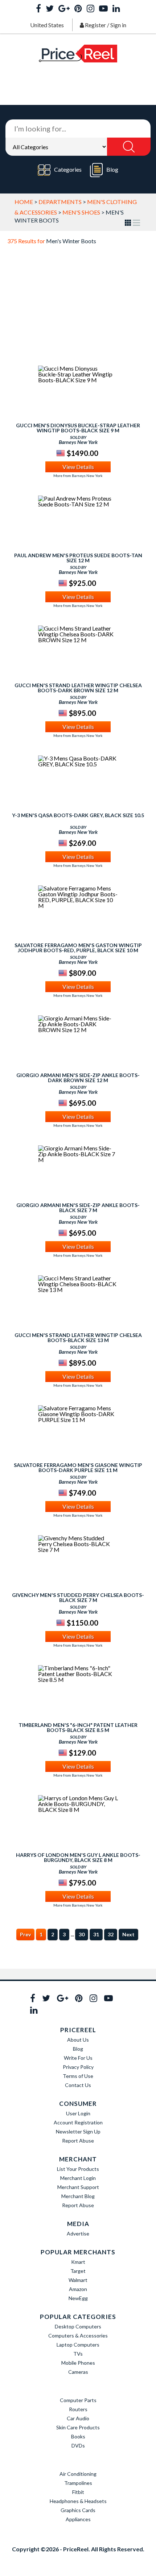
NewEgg (78, 2298)
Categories (68, 169)
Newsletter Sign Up (78, 2131)
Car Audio (78, 2418)
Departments (60, 202)
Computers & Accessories (78, 2335)
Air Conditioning (78, 2474)
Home (24, 202)
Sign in (118, 25)
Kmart (78, 2262)
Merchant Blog (78, 2196)
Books (78, 2436)
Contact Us (78, 2085)
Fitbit (78, 2492)
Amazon (78, 2289)
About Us (78, 2040)
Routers (78, 2409)
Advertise (78, 2233)
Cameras (78, 2372)
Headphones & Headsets (78, 2501)
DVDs (78, 2445)
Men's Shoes (81, 212)
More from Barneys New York (78, 476)
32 (111, 1934)
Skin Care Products (78, 2427)
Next (128, 1934)
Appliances (78, 2519)
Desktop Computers (78, 2326)
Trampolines (78, 2483)
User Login (78, 2113)
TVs (78, 2354)
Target (78, 2271)
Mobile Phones (78, 2363)
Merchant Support (78, 2187)
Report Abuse (78, 2141)
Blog (112, 169)
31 (96, 1934)
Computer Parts (78, 2400)
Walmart (78, 2280)
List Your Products (78, 2169)
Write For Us (78, 2058)
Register (95, 25)
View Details (78, 467)
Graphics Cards (78, 2510)
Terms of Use (78, 2076)
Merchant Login (78, 2178)
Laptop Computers (78, 2345)
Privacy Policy (78, 2067)
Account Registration (78, 2122)
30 (82, 1934)
